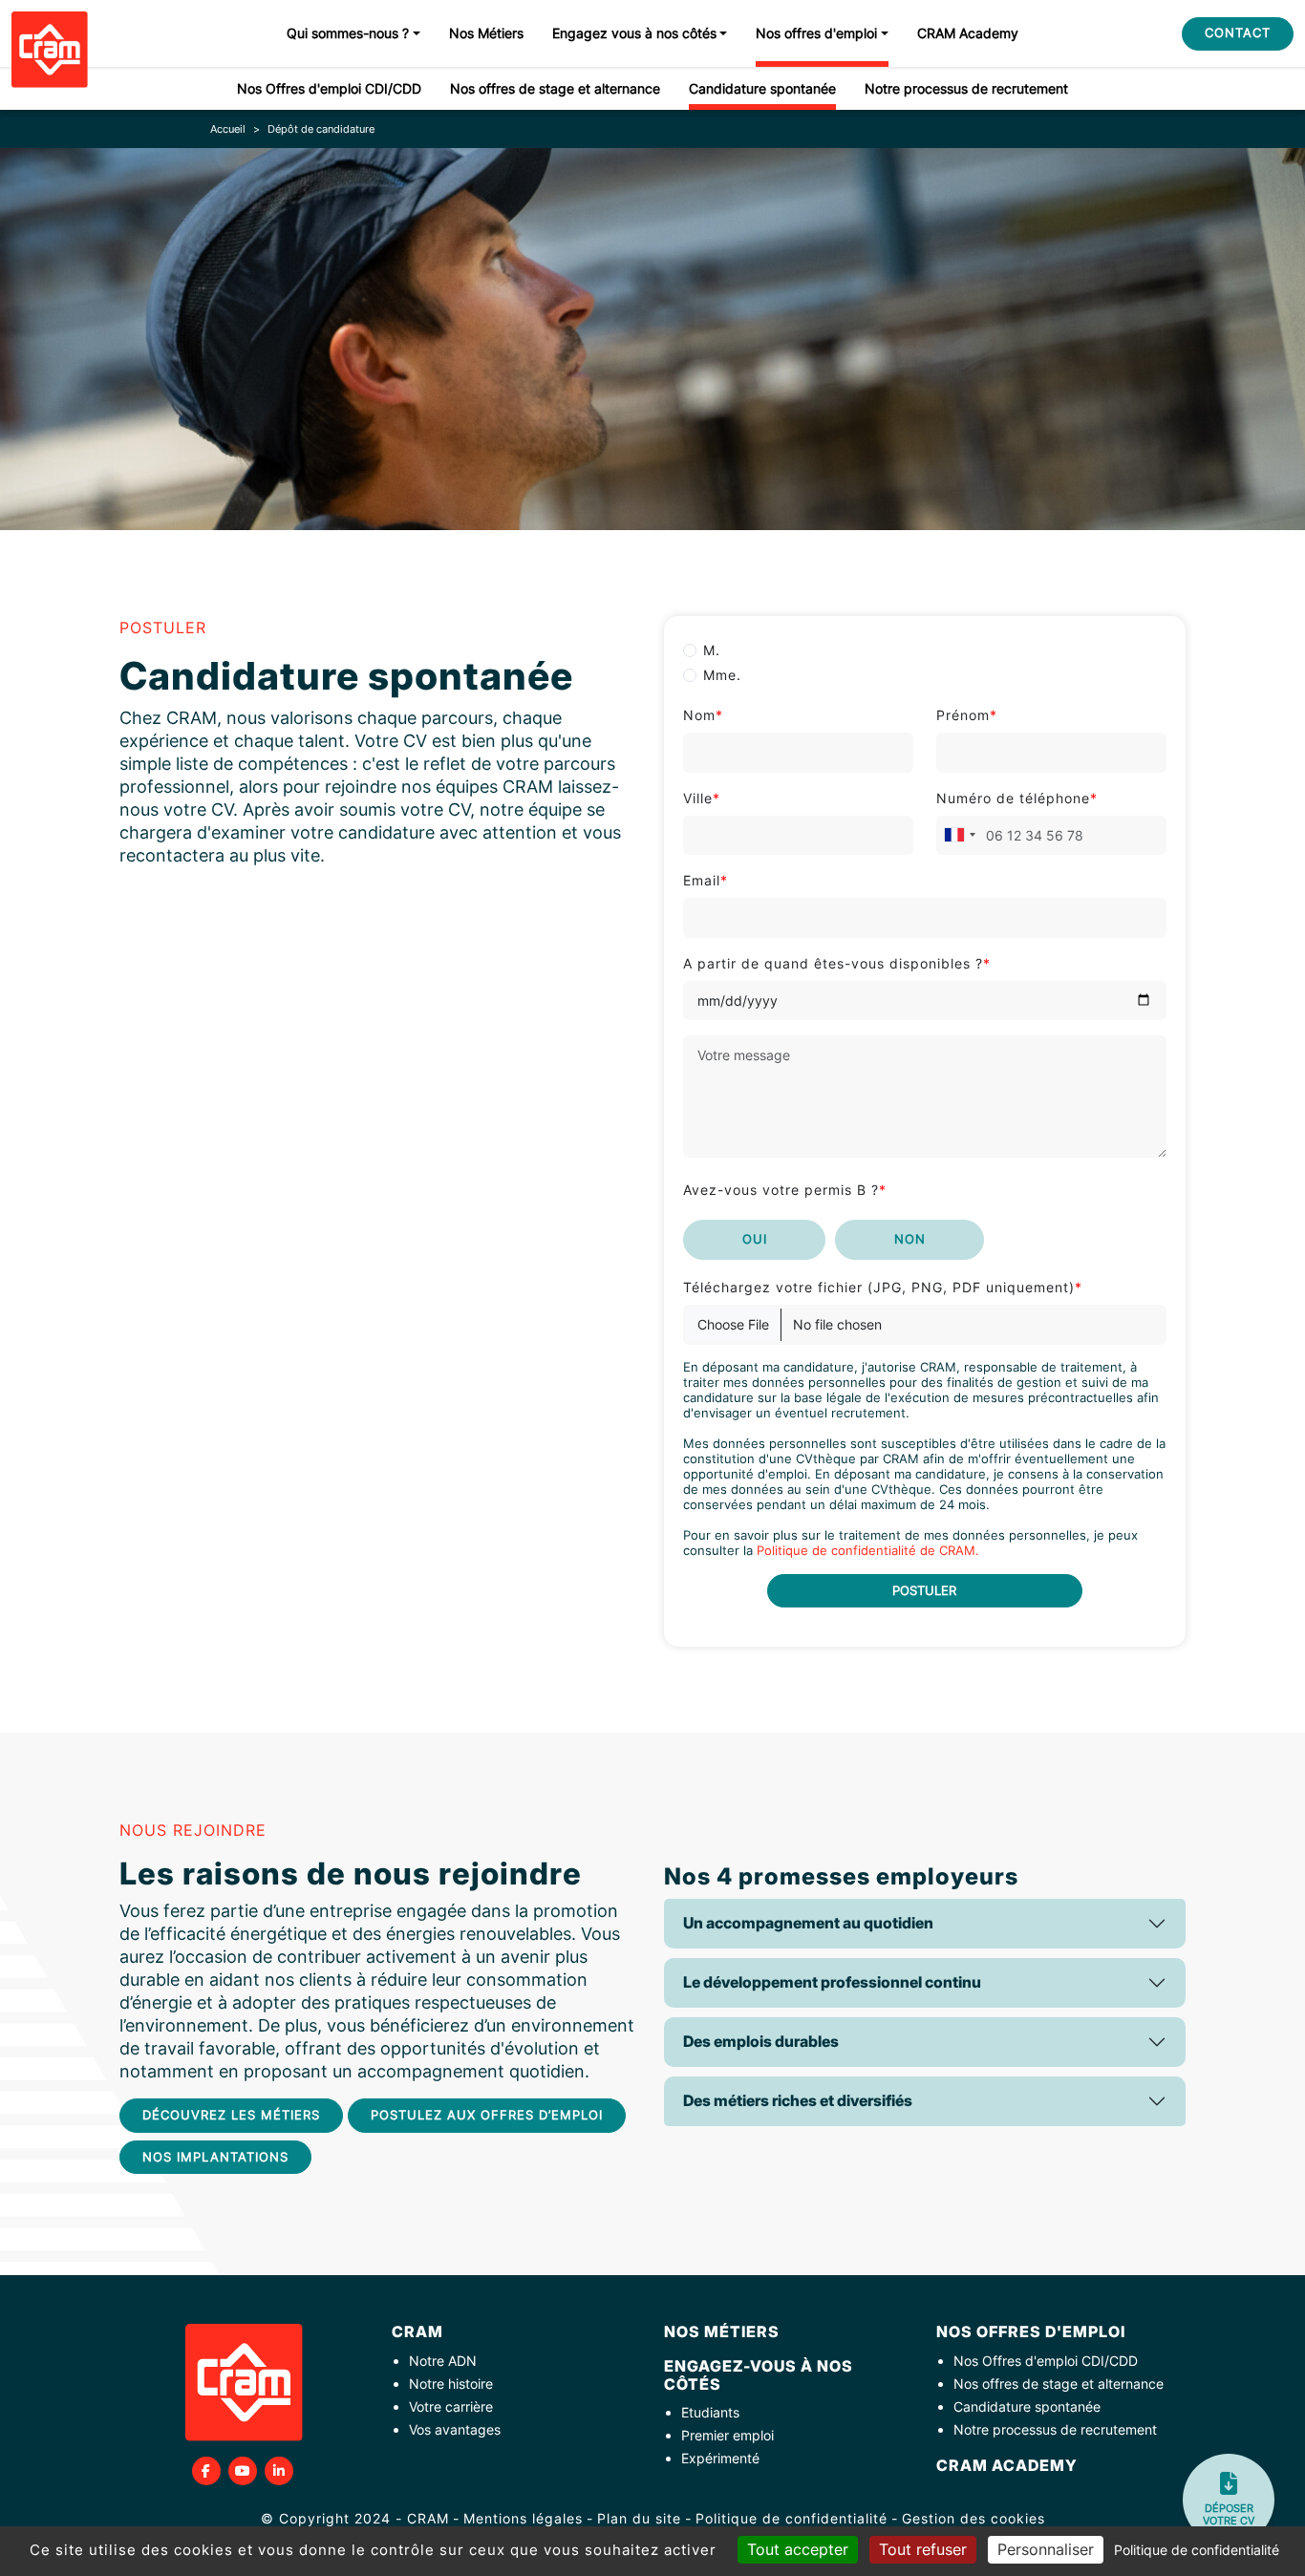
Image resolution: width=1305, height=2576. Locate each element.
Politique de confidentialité (792, 2518)
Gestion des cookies (973, 2518)
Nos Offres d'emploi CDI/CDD (329, 88)
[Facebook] (206, 2471)
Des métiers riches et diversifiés (798, 2100)
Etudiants (710, 2412)
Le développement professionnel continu (832, 1982)
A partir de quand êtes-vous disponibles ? (837, 963)
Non (910, 1239)
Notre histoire (451, 2384)
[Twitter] (243, 2471)
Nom (703, 715)
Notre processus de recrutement (966, 88)
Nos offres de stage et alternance (555, 88)
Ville (702, 798)
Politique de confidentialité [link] (1197, 2550)
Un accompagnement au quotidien (808, 1923)
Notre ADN (443, 2361)
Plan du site (639, 2518)
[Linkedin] (279, 2471)
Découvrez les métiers (231, 2115)
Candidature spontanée (762, 88)
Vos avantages (455, 2429)
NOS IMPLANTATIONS (215, 2157)
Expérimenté (720, 2458)
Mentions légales (523, 2518)
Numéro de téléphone (1017, 798)
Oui (755, 1239)
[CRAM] (50, 50)
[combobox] (959, 836)
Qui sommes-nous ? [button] (348, 33)
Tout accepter (798, 2549)
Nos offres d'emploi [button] (816, 33)
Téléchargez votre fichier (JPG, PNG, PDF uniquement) (883, 1287)
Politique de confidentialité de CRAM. (868, 1551)
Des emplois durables (761, 2041)
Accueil (228, 129)
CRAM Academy (968, 33)
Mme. (722, 675)
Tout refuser (923, 2549)
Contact (1238, 32)
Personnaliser (1046, 2549)
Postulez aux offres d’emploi (487, 2115)
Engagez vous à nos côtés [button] (634, 33)
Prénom (967, 715)
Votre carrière (451, 2406)
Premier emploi (727, 2435)
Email (706, 880)
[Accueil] (244, 2383)
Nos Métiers (486, 33)
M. (712, 650)
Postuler (924, 1590)
